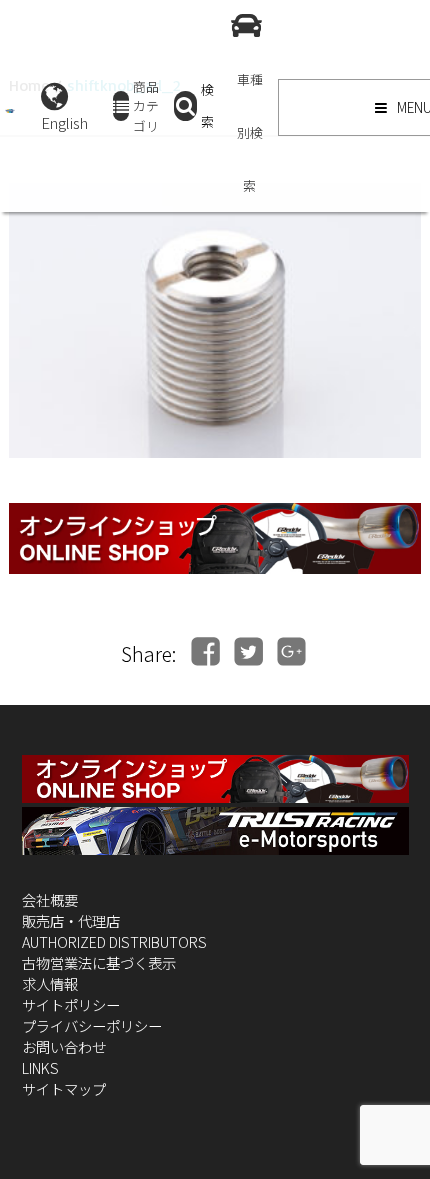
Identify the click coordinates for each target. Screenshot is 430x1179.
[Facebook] (205, 651)
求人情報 (50, 983)
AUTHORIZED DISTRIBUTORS (114, 941)
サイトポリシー (71, 1004)
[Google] (291, 651)
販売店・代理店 (71, 920)
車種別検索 (250, 132)
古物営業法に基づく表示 (99, 962)
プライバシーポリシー (92, 1025)
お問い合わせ (64, 1046)
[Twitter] (248, 651)
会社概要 (50, 899)
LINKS (40, 1067)
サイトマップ (64, 1088)
